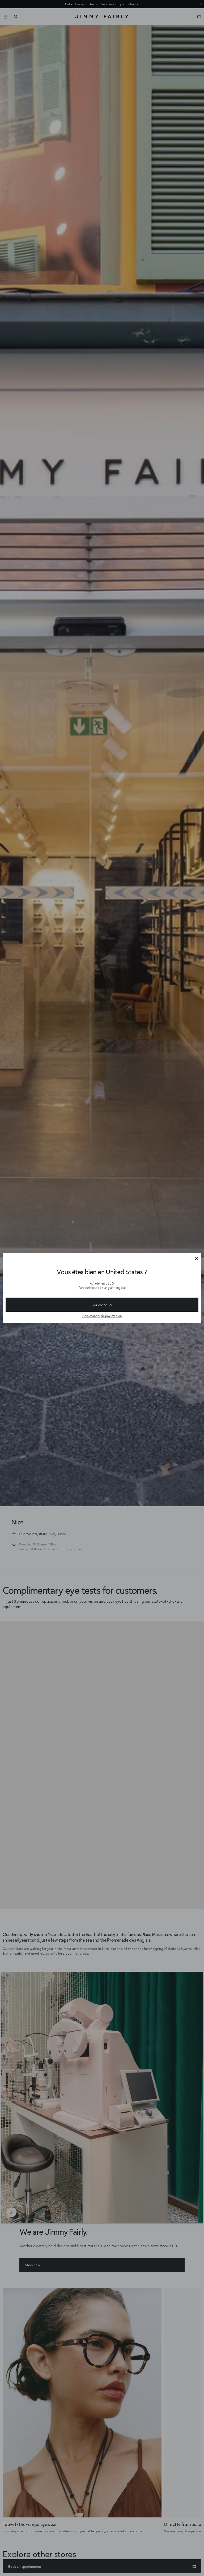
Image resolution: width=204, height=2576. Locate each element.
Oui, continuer (102, 1305)
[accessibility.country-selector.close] (197, 1259)
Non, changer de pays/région (102, 1316)
